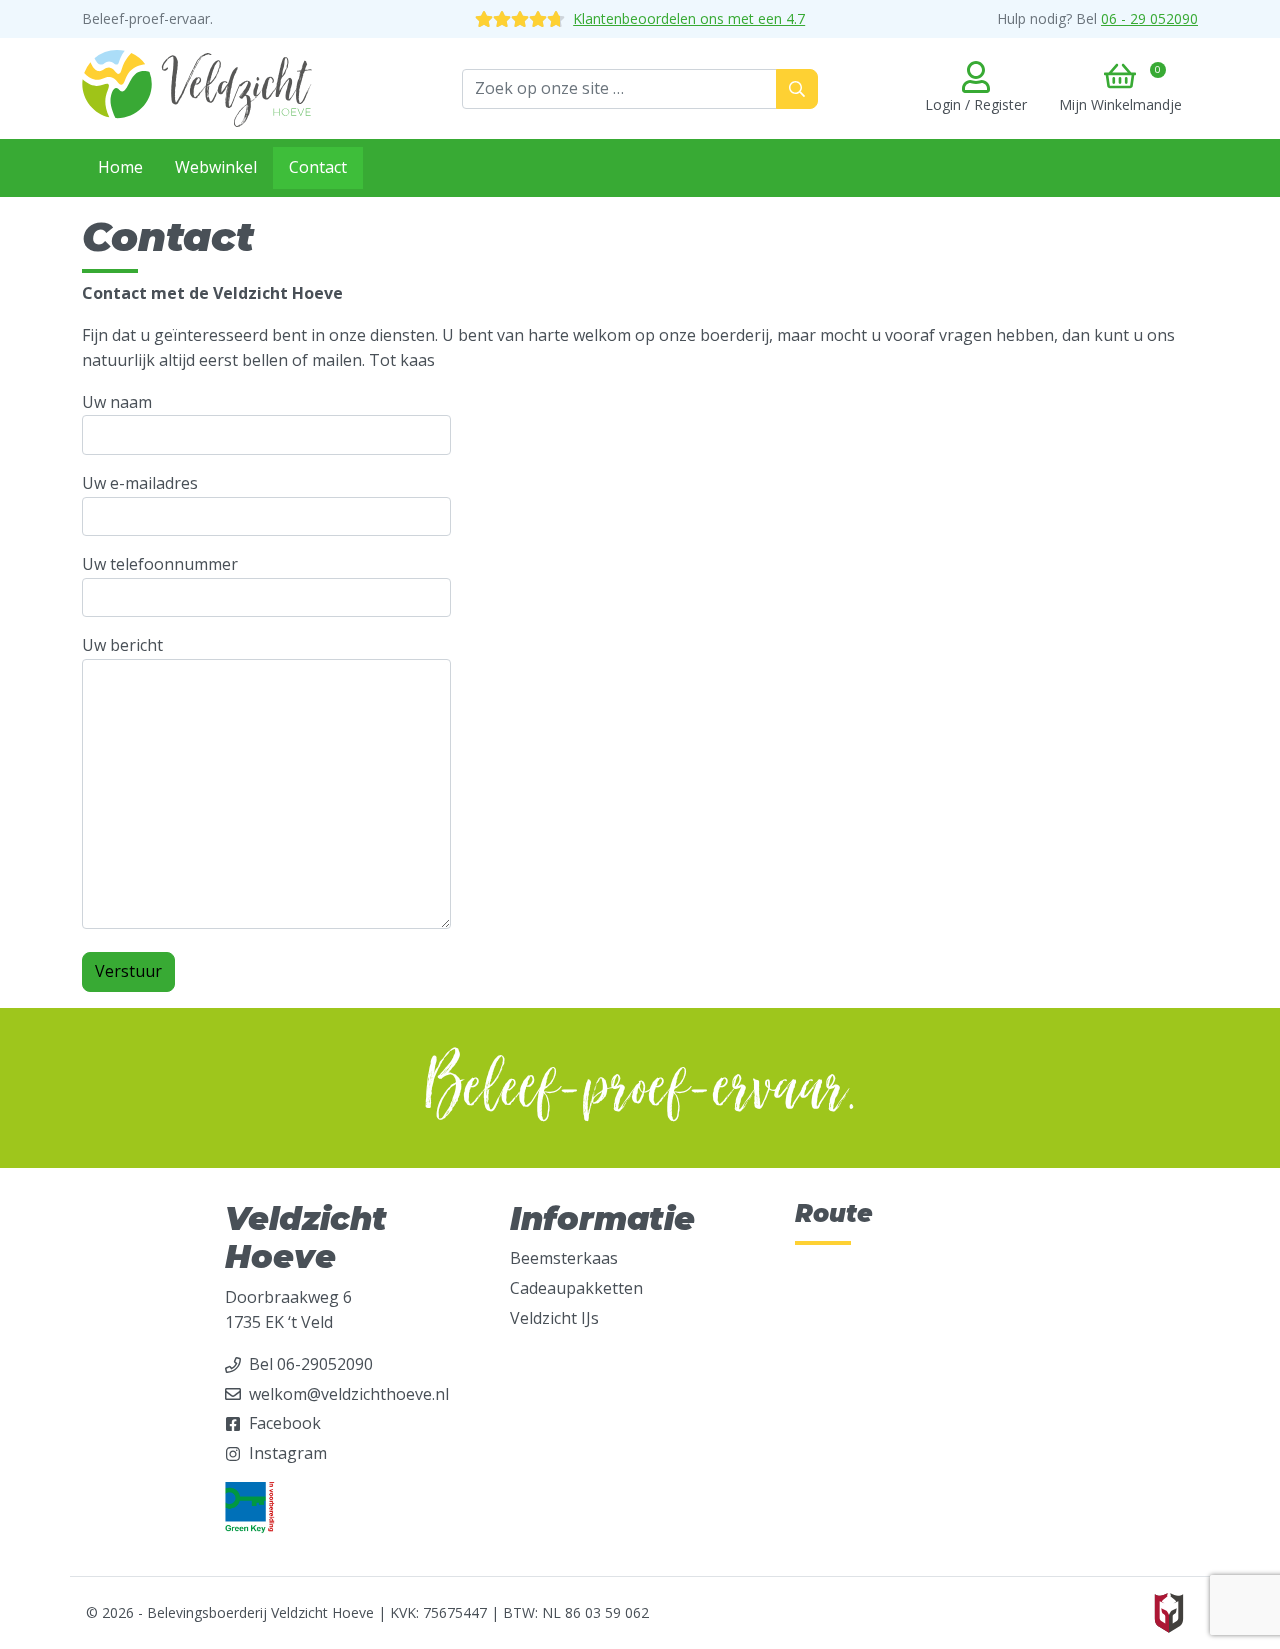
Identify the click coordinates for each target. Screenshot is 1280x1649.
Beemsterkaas (564, 1258)
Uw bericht (122, 645)
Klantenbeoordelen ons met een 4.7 (689, 18)
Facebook (285, 1423)
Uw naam (117, 402)
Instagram (288, 1453)
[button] (1120, 89)
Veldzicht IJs (554, 1318)
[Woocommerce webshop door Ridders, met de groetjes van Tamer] (1169, 1611)
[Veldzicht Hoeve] (197, 87)
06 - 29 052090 (1149, 18)
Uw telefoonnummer (160, 564)
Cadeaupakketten (576, 1288)
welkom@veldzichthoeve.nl (349, 1394)
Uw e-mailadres (140, 483)
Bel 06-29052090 (311, 1364)
